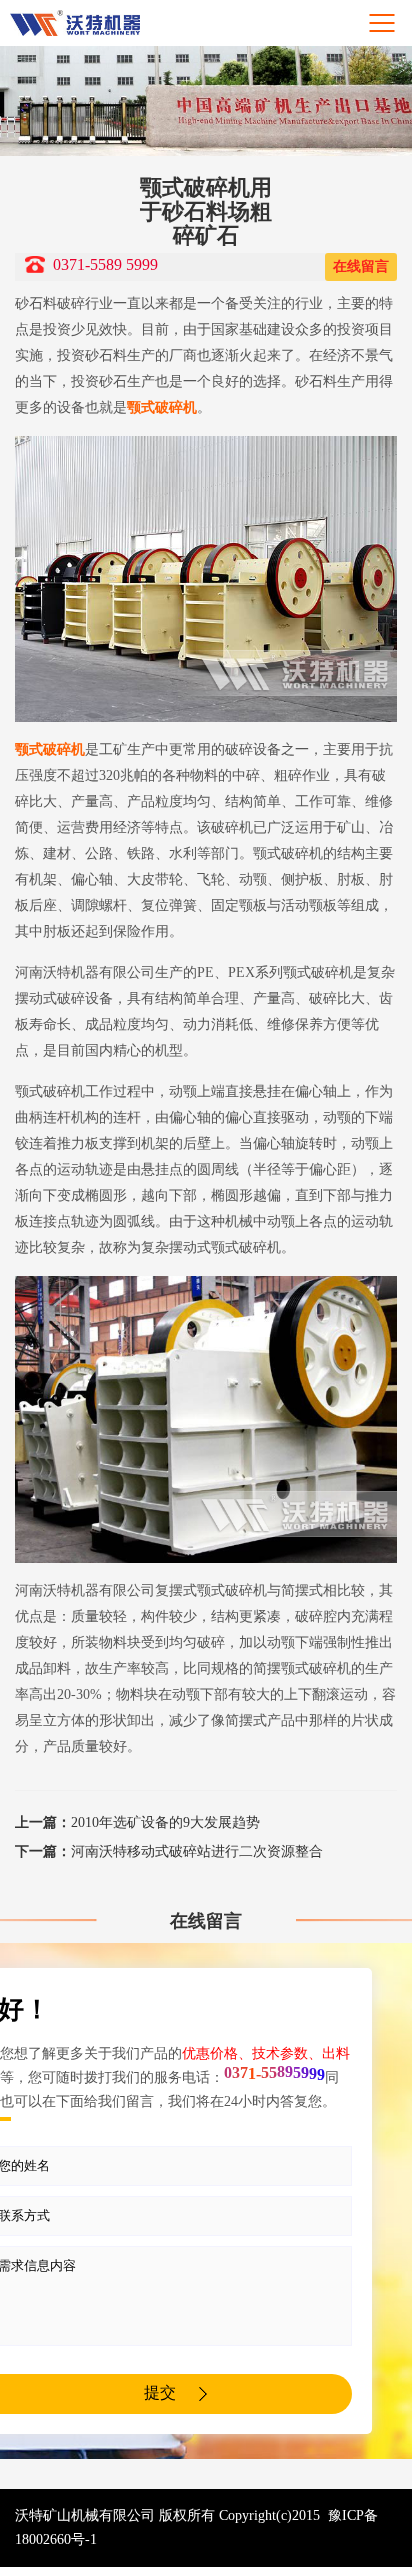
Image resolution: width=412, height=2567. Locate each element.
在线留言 (361, 266)
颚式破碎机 (162, 407)
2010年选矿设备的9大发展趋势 (137, 1822)
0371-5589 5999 (105, 264)
